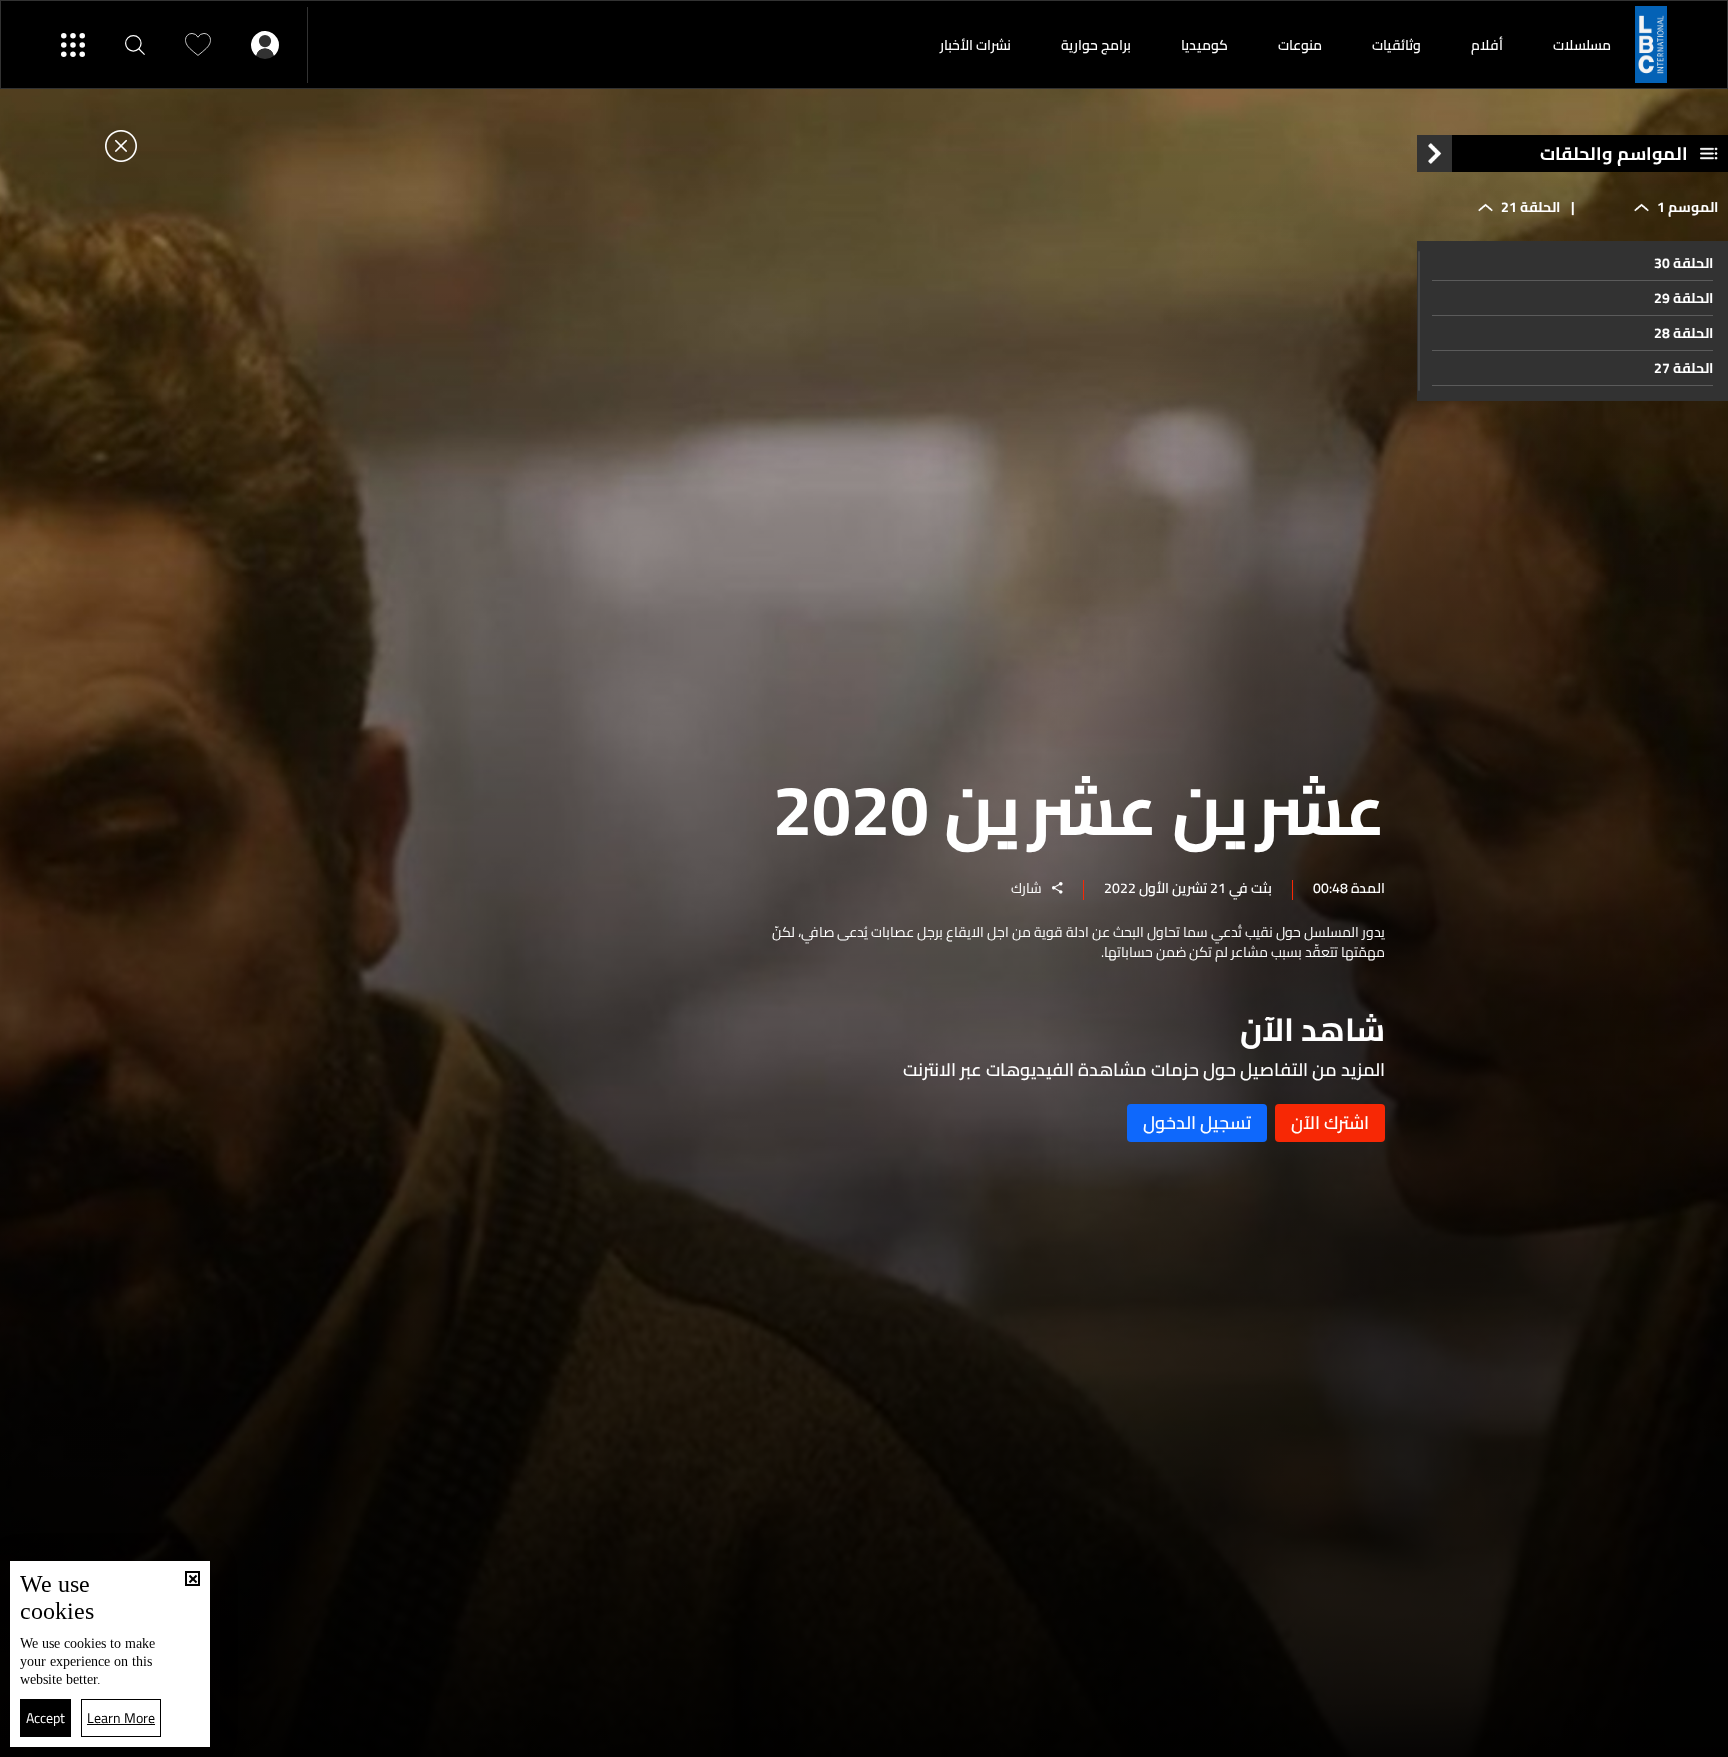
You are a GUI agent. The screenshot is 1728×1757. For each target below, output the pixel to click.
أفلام (1487, 45)
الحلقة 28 (1683, 333)
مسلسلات (1582, 45)
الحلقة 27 (1683, 368)
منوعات (1300, 45)
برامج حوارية (1096, 45)
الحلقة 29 (1683, 298)
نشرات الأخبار (975, 45)
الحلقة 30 (1683, 263)
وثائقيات (1396, 45)
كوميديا (1204, 45)
